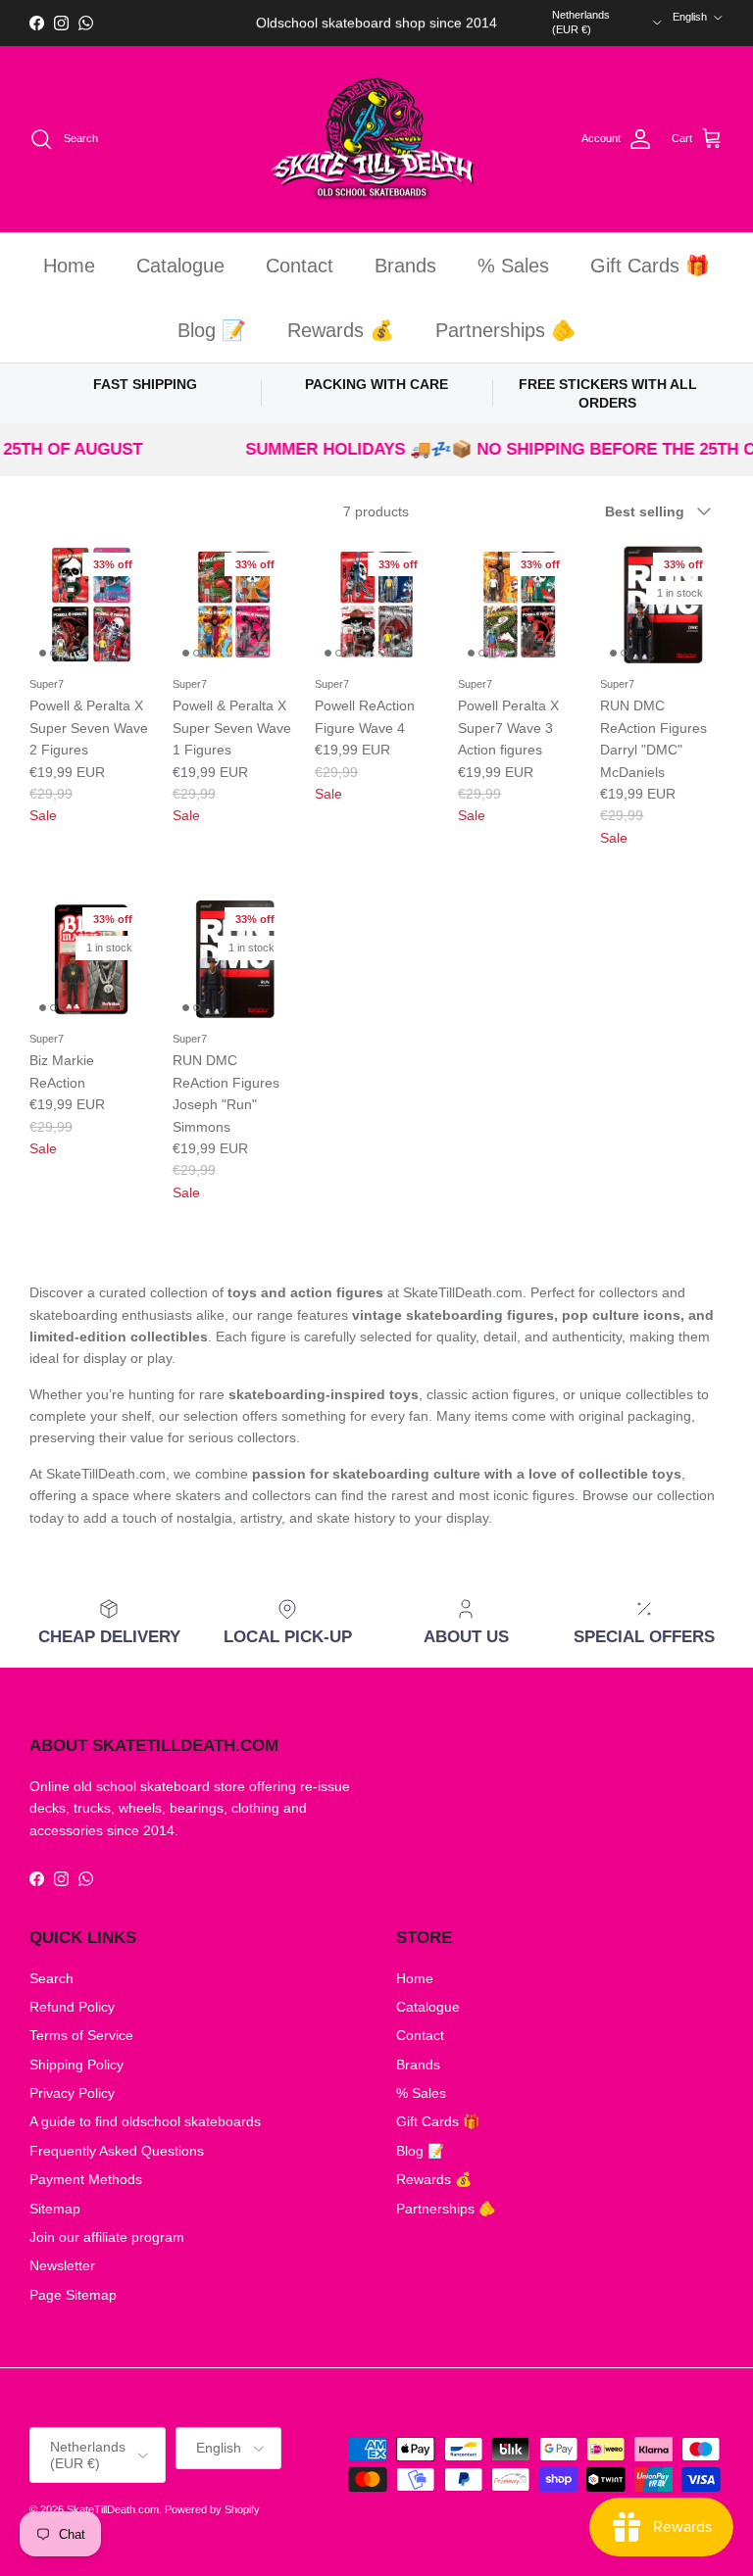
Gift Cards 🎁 (650, 266)
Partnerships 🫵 (505, 330)
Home (69, 266)
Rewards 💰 (341, 330)
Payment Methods (86, 2179)
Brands (405, 266)
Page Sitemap (73, 2295)
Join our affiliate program (107, 2237)
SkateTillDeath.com (113, 2509)
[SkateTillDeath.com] (377, 140)
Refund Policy (72, 2007)
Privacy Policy (72, 2093)
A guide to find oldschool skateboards (145, 2121)
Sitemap (55, 2209)
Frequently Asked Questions (117, 2151)
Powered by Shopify (212, 2509)
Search (51, 1978)
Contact (300, 266)
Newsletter (62, 2265)
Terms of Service (81, 2035)
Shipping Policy (76, 2065)
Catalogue (180, 266)
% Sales (513, 266)
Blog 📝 (212, 330)
